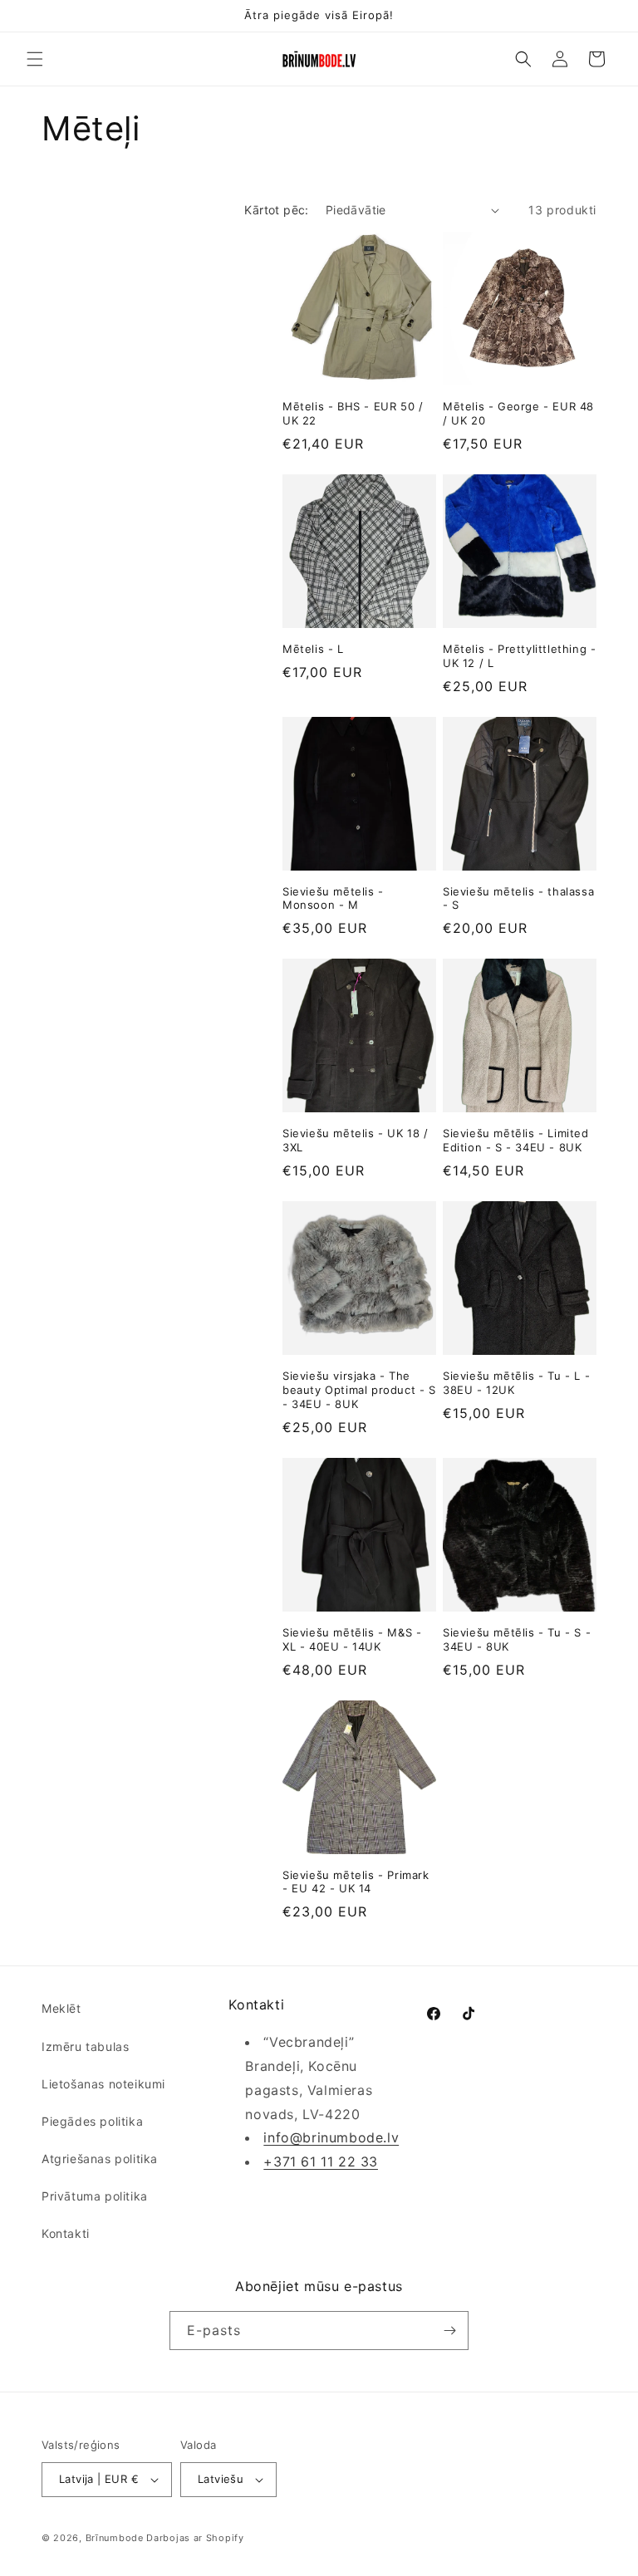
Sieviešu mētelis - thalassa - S (518, 898)
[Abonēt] (449, 2331)
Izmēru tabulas (85, 2046)
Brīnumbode (115, 2538)
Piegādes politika (92, 2121)
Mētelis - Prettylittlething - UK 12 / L (519, 656)
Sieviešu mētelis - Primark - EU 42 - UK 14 (356, 1882)
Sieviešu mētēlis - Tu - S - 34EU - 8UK (517, 1639)
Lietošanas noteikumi (103, 2084)
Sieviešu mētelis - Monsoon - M (333, 898)
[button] (35, 59)
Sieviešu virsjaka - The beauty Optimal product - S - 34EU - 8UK (359, 1390)
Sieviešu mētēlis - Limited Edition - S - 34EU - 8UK (516, 1140)
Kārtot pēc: (276, 210)
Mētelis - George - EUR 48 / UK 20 (518, 413)
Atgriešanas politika (100, 2159)
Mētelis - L (313, 649)
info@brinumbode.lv (331, 2137)
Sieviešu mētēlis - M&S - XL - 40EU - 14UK (352, 1639)
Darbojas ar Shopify (195, 2538)
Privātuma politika (95, 2196)
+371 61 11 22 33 (321, 2161)
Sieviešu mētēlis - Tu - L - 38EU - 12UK (516, 1383)
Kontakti (66, 2233)
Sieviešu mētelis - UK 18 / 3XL (356, 1140)
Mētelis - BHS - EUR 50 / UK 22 (353, 413)
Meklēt (61, 2008)
